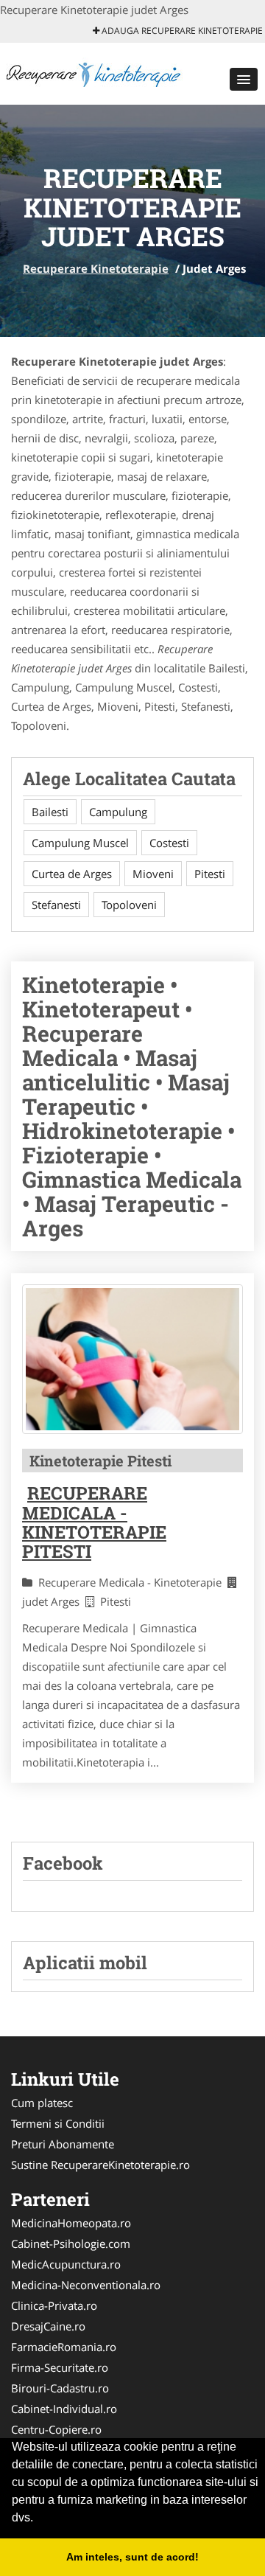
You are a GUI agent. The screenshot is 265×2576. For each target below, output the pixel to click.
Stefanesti (56, 905)
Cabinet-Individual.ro (64, 2409)
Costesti (169, 843)
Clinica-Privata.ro (54, 2305)
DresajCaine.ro (48, 2326)
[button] (244, 79)
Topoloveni (129, 905)
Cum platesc (42, 2103)
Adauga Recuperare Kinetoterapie (181, 31)
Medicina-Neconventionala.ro (86, 2285)
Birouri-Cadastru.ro (60, 2388)
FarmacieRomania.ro (64, 2347)
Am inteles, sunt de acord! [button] (132, 2557)
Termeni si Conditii (58, 2123)
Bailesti (50, 812)
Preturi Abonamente (63, 2144)
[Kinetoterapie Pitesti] (132, 1359)
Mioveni (153, 874)
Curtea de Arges (72, 874)
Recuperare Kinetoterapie (96, 268)
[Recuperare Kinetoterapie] (97, 72)
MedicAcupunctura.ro (66, 2264)
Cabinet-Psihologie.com (71, 2243)
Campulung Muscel (80, 843)
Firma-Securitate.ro (60, 2367)
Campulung (118, 812)
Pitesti (210, 874)
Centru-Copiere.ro (56, 2429)
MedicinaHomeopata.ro (71, 2223)
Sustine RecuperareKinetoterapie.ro (100, 2165)
